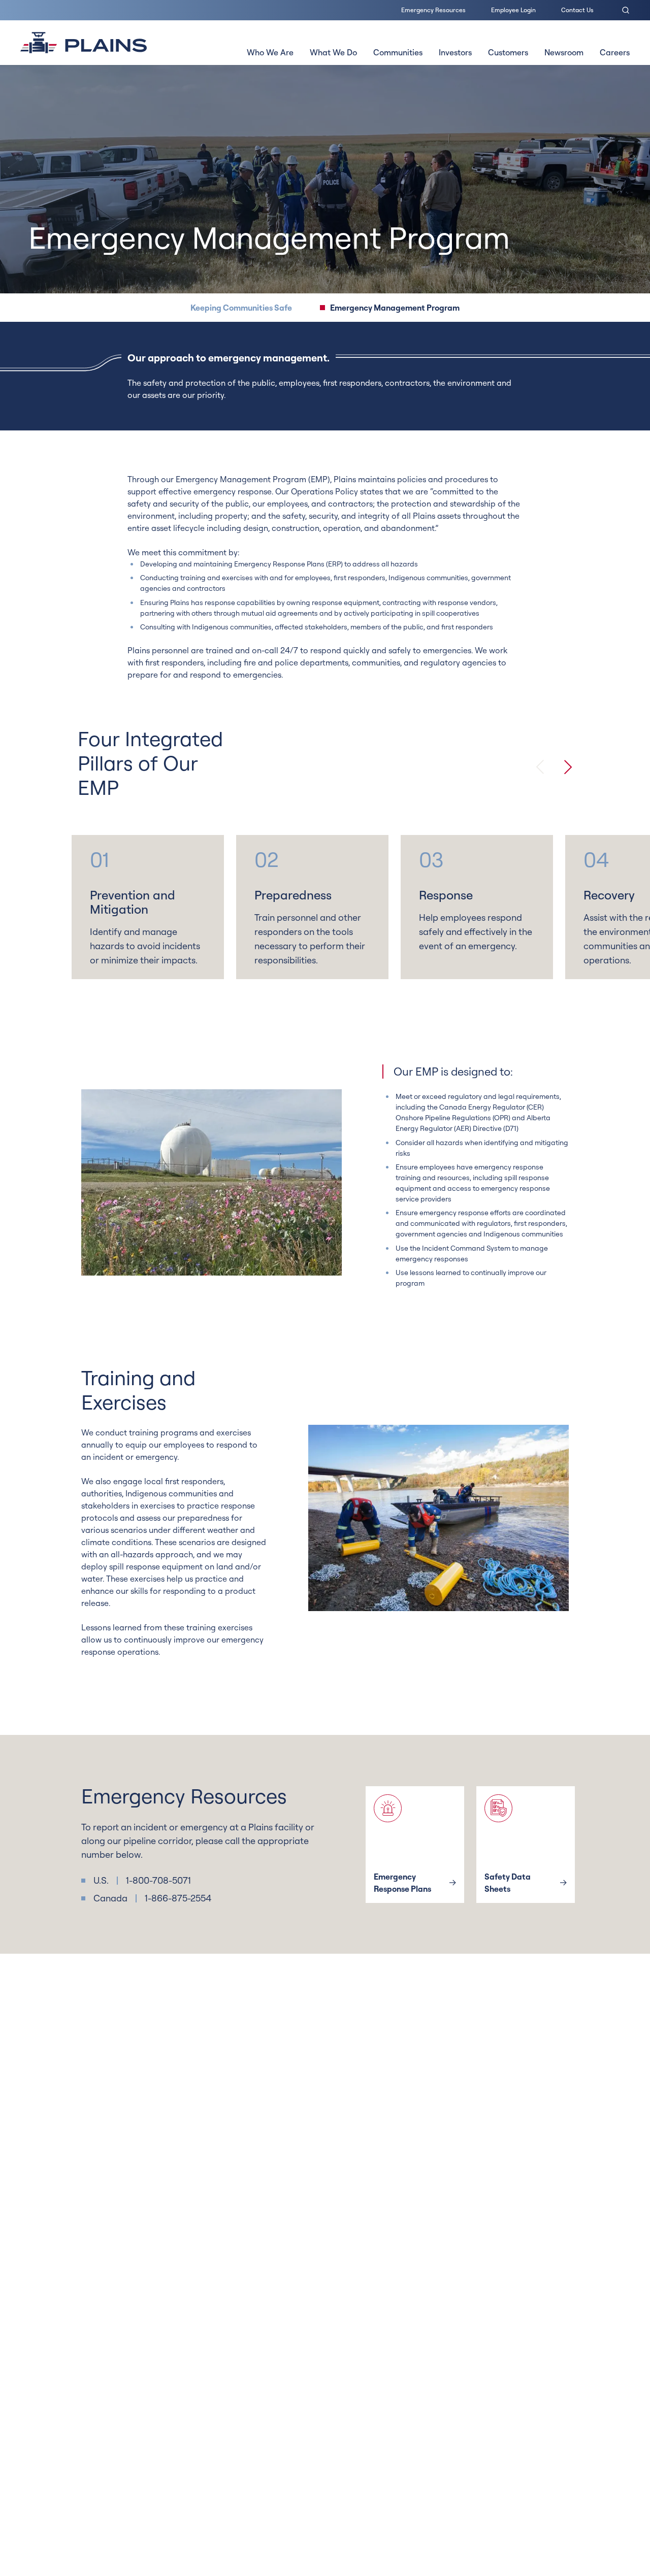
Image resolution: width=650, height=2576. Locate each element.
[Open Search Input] (626, 10)
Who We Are (270, 52)
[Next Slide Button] (568, 767)
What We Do (333, 52)
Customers (508, 52)
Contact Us (577, 10)
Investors (455, 52)
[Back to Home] (84, 43)
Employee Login (513, 10)
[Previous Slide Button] (540, 767)
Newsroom (564, 52)
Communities (398, 52)
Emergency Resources (433, 10)
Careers (615, 52)
